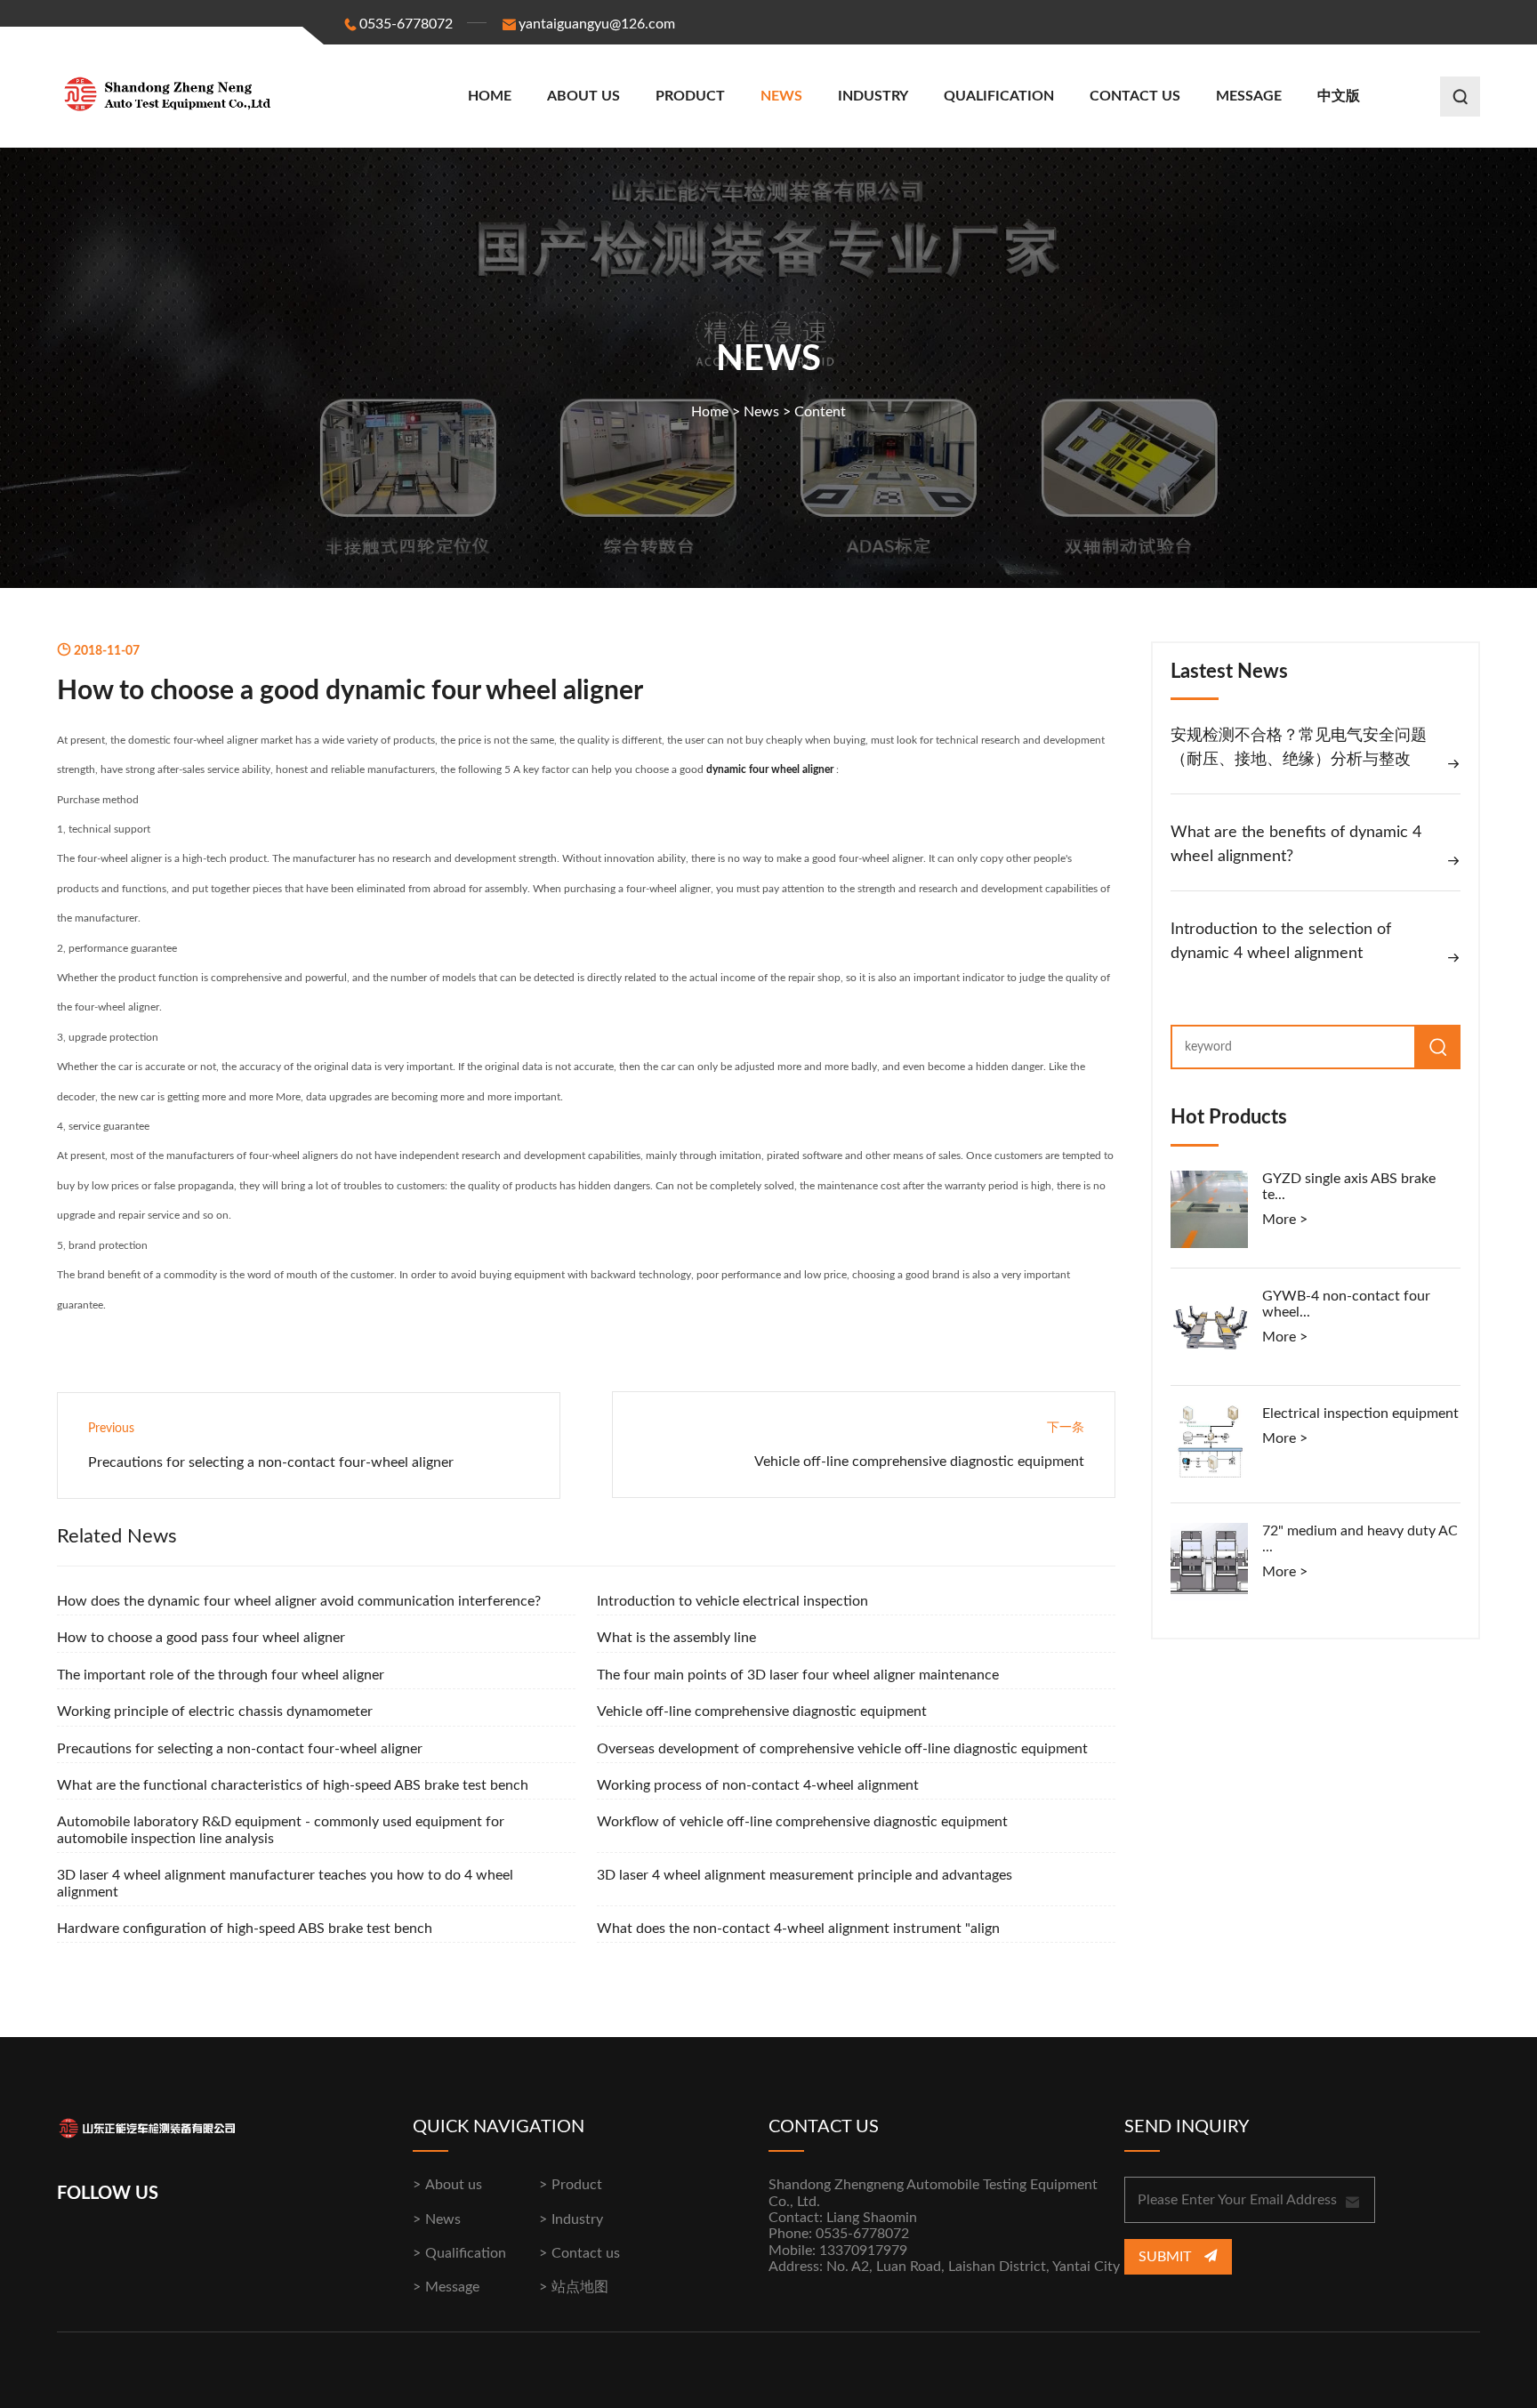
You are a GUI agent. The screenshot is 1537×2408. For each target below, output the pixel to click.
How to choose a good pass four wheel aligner (201, 1638)
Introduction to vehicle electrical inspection (732, 1601)
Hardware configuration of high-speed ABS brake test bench (245, 1929)
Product (690, 96)
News (781, 96)
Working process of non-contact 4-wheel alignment (758, 1785)
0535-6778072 (406, 24)
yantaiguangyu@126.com (597, 24)
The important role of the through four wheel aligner (221, 1675)
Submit (1167, 2257)
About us (583, 96)
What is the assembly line (676, 1638)
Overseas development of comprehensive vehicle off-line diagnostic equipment (842, 1749)
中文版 (1339, 96)
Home (490, 96)
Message (1249, 96)
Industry (873, 96)
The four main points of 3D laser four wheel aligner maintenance (798, 1675)
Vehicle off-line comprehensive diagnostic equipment (919, 1462)
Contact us (1135, 96)
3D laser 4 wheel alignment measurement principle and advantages (805, 1875)
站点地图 (580, 2287)
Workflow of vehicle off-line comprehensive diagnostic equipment (802, 1822)
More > (1285, 1220)
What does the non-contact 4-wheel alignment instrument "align (798, 1929)
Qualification (999, 96)
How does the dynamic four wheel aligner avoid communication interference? (299, 1601)
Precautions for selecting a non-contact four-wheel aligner (271, 1462)
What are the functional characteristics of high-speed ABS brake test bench (293, 1785)
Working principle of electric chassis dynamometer (215, 1711)
